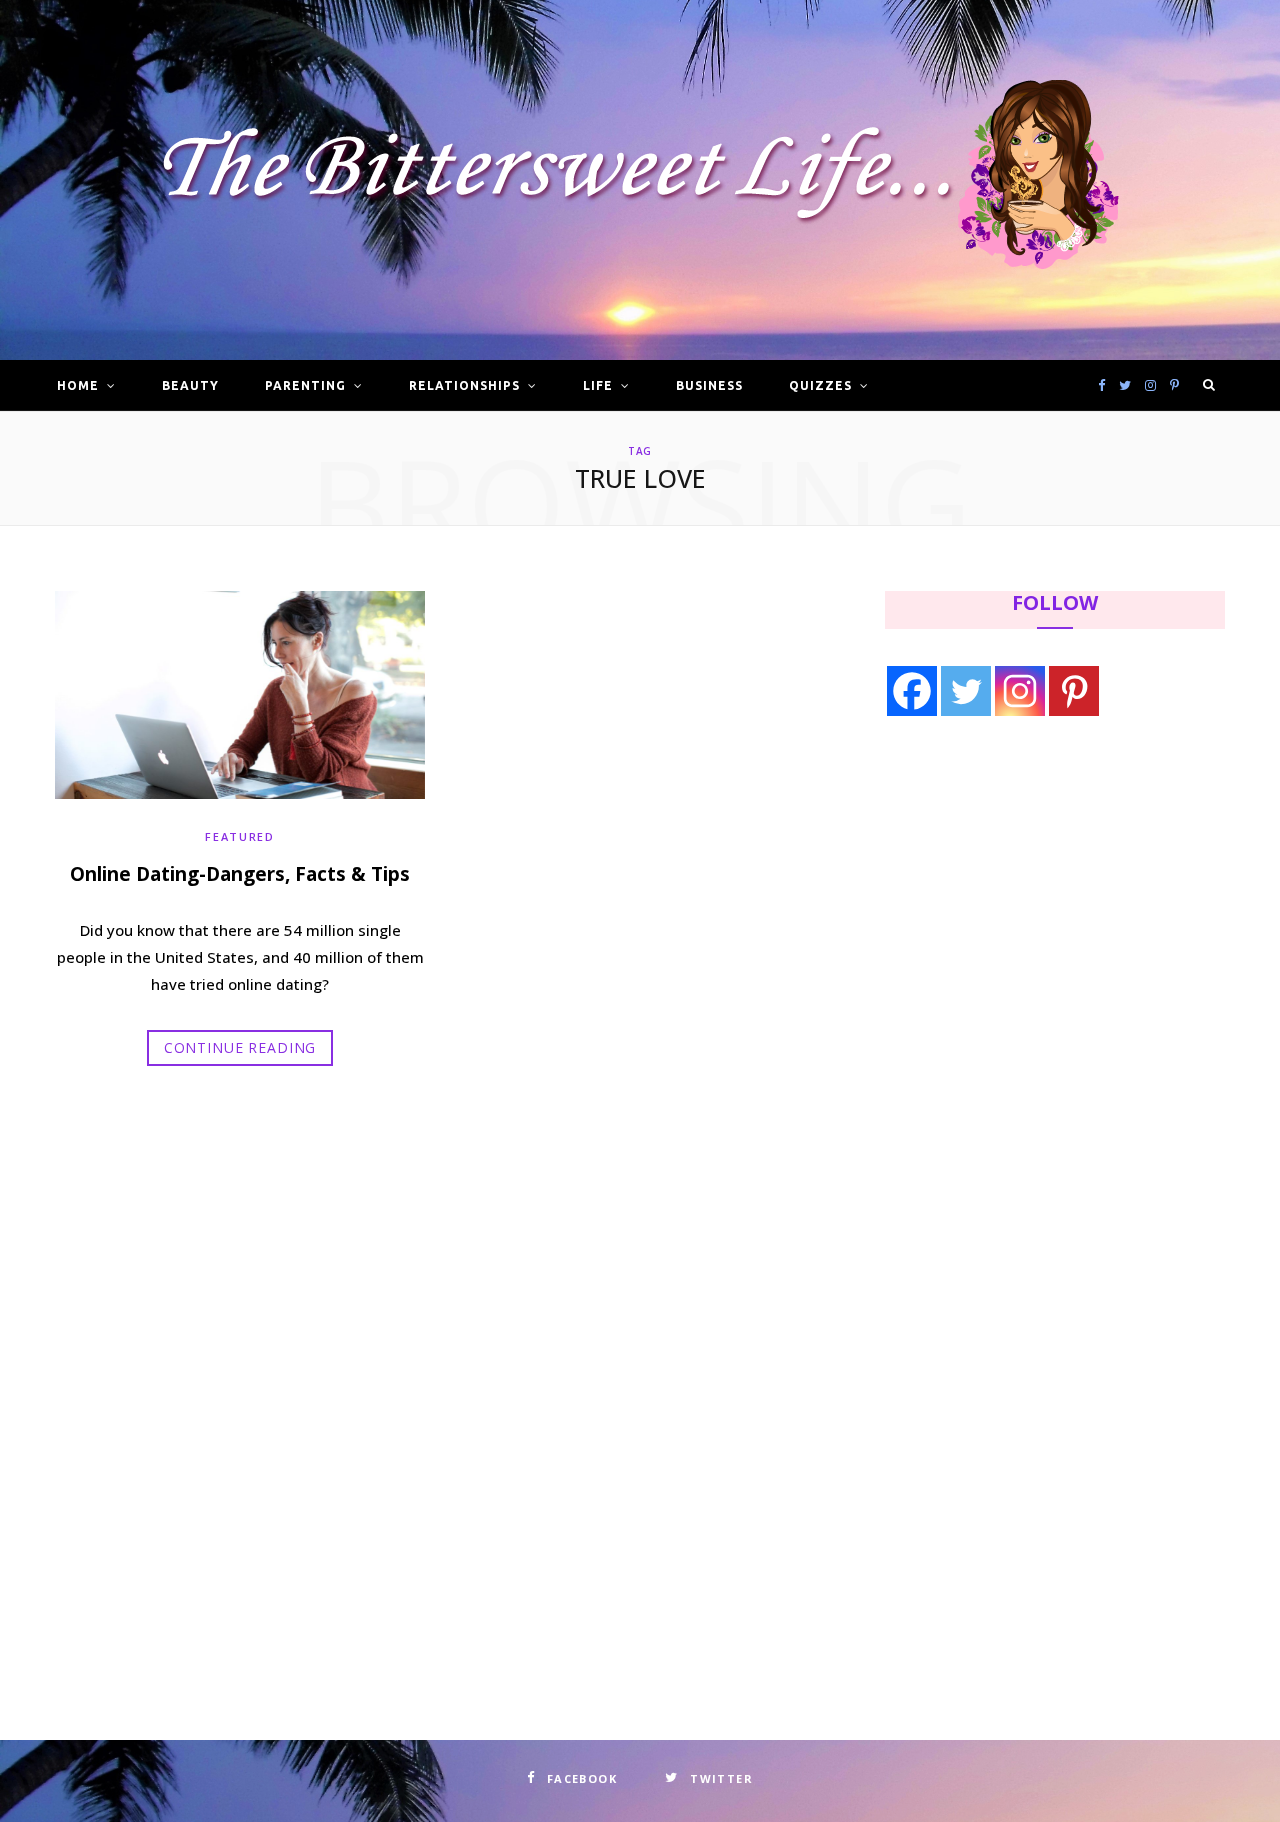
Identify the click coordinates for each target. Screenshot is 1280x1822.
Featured (239, 836)
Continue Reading (240, 1047)
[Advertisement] (1011, 897)
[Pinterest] (1074, 691)
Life (598, 385)
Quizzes (820, 385)
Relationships (464, 385)
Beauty (190, 385)
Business (709, 385)
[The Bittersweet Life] (640, 180)
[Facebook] (912, 691)
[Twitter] (966, 691)
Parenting (305, 385)
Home (78, 385)
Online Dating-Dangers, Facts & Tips (240, 874)
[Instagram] (1020, 691)
